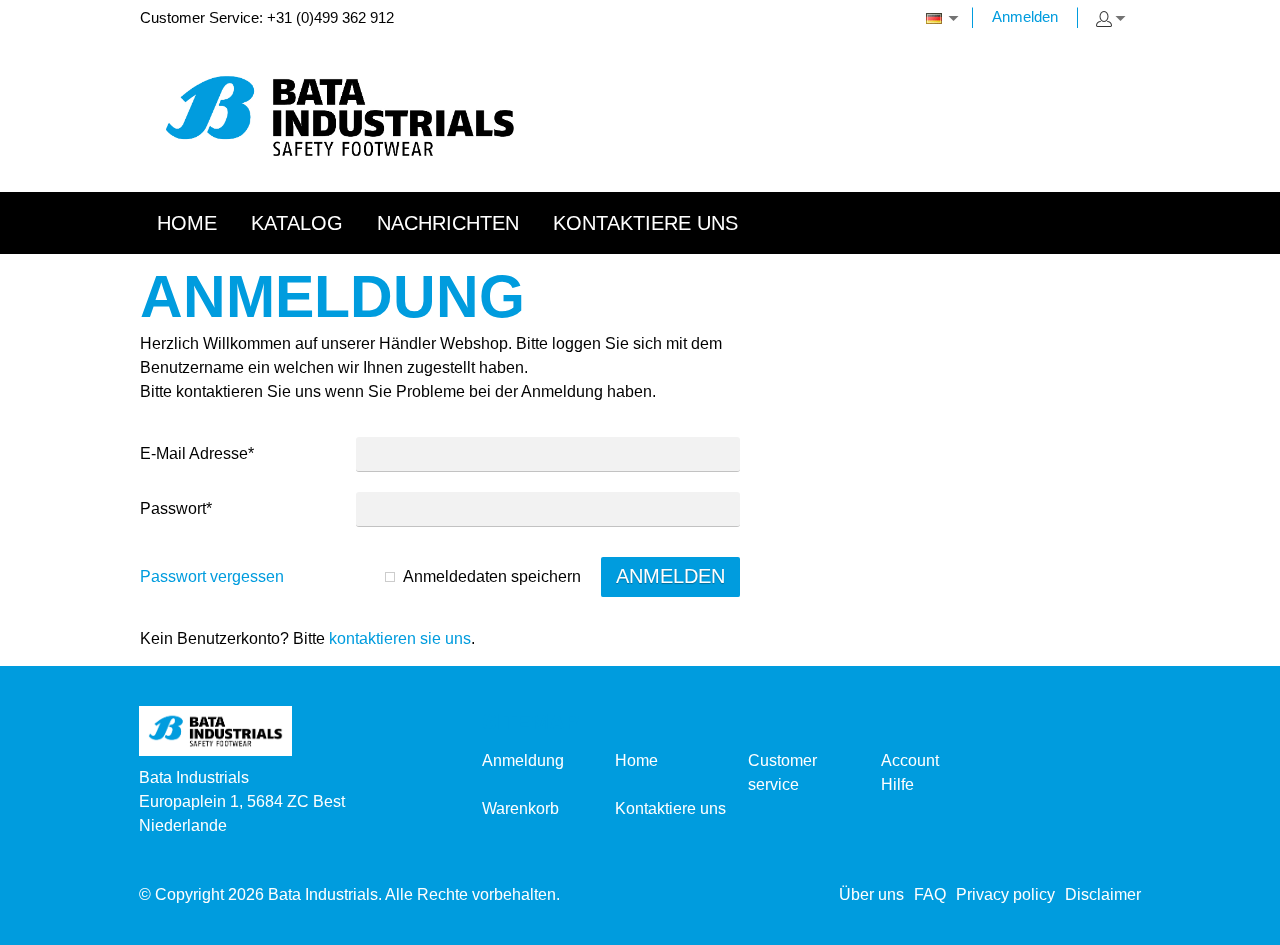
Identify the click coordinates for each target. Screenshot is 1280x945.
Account (910, 760)
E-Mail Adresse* (197, 453)
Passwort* (176, 508)
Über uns (871, 894)
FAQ (930, 894)
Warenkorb (520, 808)
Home (636, 760)
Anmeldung (523, 760)
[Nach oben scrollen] (1237, 922)
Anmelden (1025, 16)
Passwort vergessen (212, 576)
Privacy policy (1005, 894)
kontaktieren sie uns (400, 638)
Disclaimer (1103, 894)
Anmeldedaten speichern (492, 576)
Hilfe (897, 784)
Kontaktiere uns (670, 808)
